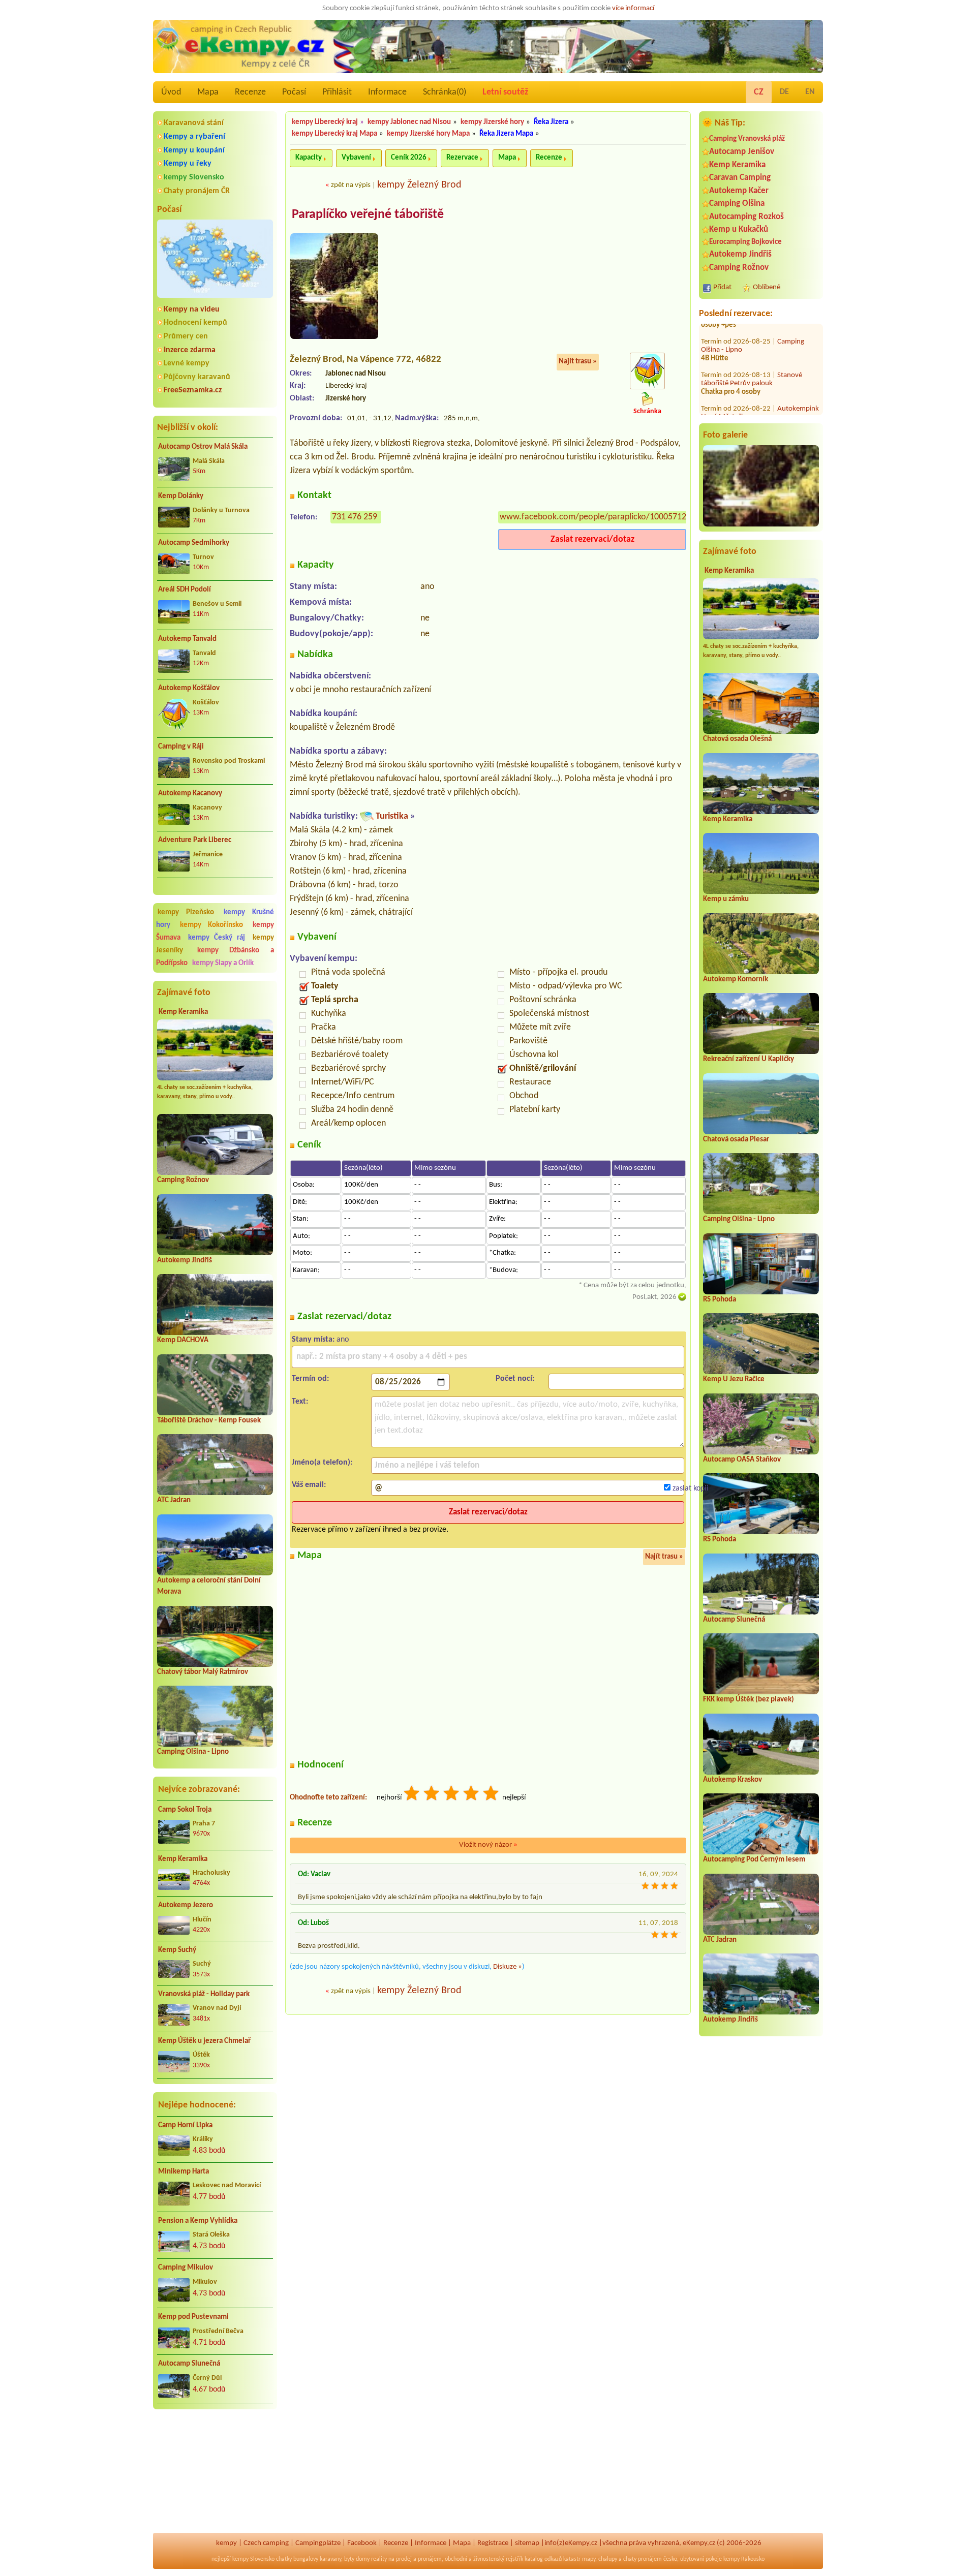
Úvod (171, 92)
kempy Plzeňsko (186, 912)
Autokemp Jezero (186, 1905)
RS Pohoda (720, 1300)
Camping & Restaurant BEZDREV (756, 408)
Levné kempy (187, 363)
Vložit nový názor (488, 1845)
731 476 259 (355, 517)
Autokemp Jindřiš (185, 1261)
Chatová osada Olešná (737, 739)
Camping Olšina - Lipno (193, 1752)
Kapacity (309, 158)
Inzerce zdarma (190, 350)
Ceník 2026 (409, 158)
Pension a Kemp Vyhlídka (198, 2221)
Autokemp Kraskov (733, 1780)
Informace (387, 92)
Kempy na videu (192, 309)
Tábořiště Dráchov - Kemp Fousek (209, 1421)
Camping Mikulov (186, 2268)
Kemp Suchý (177, 1950)
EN (810, 92)
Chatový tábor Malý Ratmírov (203, 1672)
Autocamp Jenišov (742, 152)
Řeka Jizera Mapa (506, 134)
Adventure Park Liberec (195, 840)
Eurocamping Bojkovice (745, 242)
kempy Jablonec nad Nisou (409, 122)
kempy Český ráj (217, 938)
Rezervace (462, 158)
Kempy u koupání (194, 150)
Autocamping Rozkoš (746, 217)
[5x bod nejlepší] (492, 1795)
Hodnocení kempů (195, 323)
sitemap (527, 2543)
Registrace (493, 2543)
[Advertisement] (215, 2472)
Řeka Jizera (551, 122)
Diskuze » (508, 1967)
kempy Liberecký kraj (325, 122)
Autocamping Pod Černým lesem (754, 1860)
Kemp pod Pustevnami (193, 2317)
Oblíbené (767, 287)
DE (784, 92)
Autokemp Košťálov (189, 688)
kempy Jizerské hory (492, 122)
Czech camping (266, 2543)
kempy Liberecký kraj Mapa (334, 134)
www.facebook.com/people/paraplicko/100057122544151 (609, 517)
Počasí (294, 92)
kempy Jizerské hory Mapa (428, 134)
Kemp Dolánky (181, 496)
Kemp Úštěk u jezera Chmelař (204, 2041)
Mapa (208, 92)
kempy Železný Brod (419, 185)
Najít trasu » (578, 362)
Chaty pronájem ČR (197, 191)
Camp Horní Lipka (185, 2125)
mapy (589, 2559)
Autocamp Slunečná (189, 2364)
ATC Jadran (174, 1500)
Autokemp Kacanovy (190, 794)
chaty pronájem (643, 2559)
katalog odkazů (543, 2559)
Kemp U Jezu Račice (734, 1379)
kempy (226, 2543)
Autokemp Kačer (739, 191)
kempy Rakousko (744, 2559)
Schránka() (445, 92)
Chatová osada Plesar (736, 1140)
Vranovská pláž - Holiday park (204, 1994)
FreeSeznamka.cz (193, 390)
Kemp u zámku (726, 899)
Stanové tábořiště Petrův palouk (752, 340)
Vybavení (356, 158)
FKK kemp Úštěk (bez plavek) (749, 1700)
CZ (759, 92)
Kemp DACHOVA (183, 1340)
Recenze (250, 92)
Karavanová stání (194, 123)
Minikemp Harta (184, 2172)
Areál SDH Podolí (185, 590)
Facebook (362, 2543)
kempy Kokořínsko (211, 925)
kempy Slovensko (194, 177)
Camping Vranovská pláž (747, 139)
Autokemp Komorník (736, 980)
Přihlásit (337, 92)
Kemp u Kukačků (739, 229)
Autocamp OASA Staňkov (742, 1460)
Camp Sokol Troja (185, 1810)
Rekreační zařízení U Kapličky (749, 1059)
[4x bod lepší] (472, 1795)
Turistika (392, 816)
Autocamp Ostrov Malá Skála (203, 447)
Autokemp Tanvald (187, 639)
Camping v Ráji (181, 747)
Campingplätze (318, 2543)
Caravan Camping (740, 178)
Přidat (722, 287)
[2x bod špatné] (432, 1795)
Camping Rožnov (183, 1180)
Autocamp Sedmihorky (194, 543)
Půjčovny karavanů (197, 377)
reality (379, 2559)
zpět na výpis (351, 185)
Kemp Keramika (183, 1012)
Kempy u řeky (188, 164)
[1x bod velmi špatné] (412, 1795)
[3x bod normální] (452, 1795)
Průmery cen (186, 336)
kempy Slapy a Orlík (223, 963)
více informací (633, 8)
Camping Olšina (737, 204)
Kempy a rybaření (194, 137)
